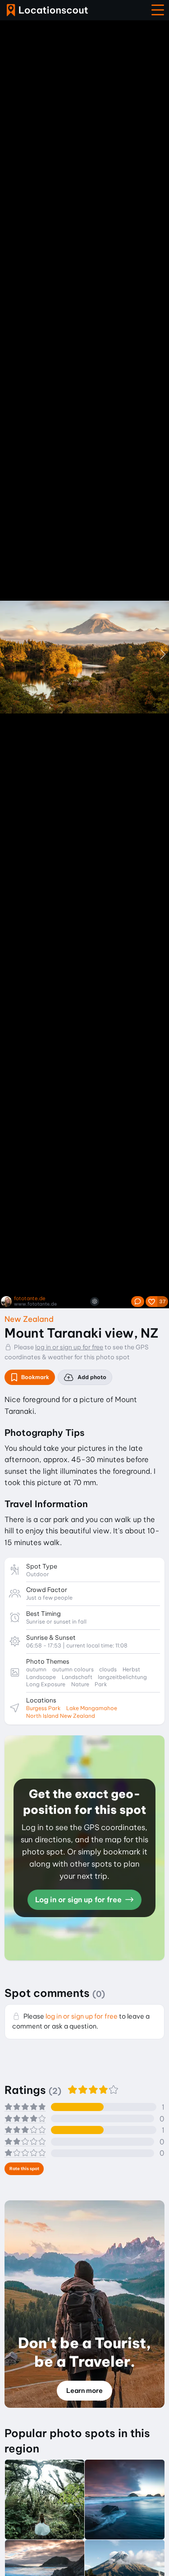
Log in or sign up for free (79, 1900)
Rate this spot (24, 2169)
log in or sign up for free (69, 1347)
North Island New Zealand (61, 1716)
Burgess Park (43, 1708)
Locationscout (47, 10)
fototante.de (30, 1299)
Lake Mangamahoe (92, 1708)
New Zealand (29, 1319)
